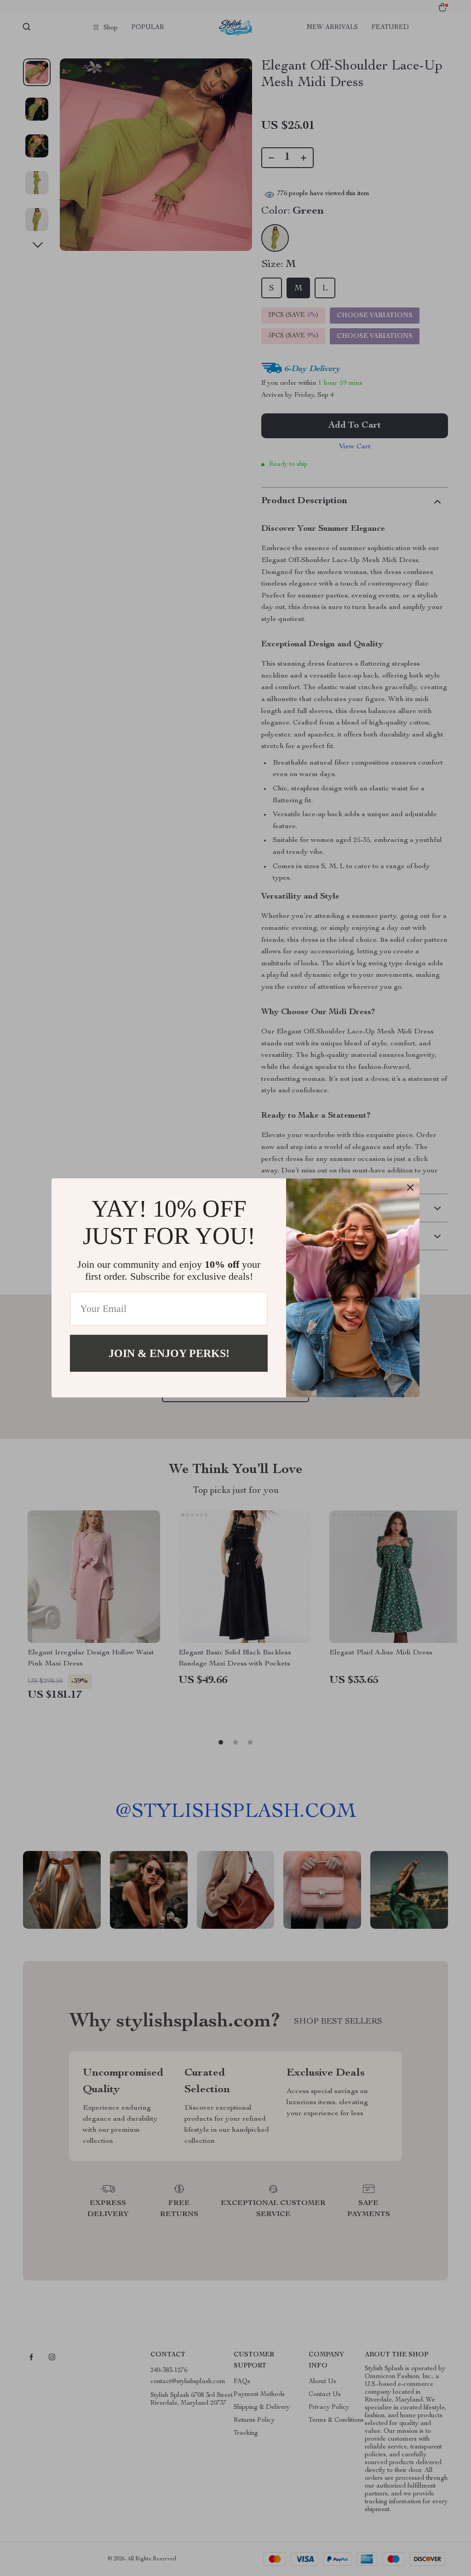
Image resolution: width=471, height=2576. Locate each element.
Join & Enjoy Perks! (169, 1353)
